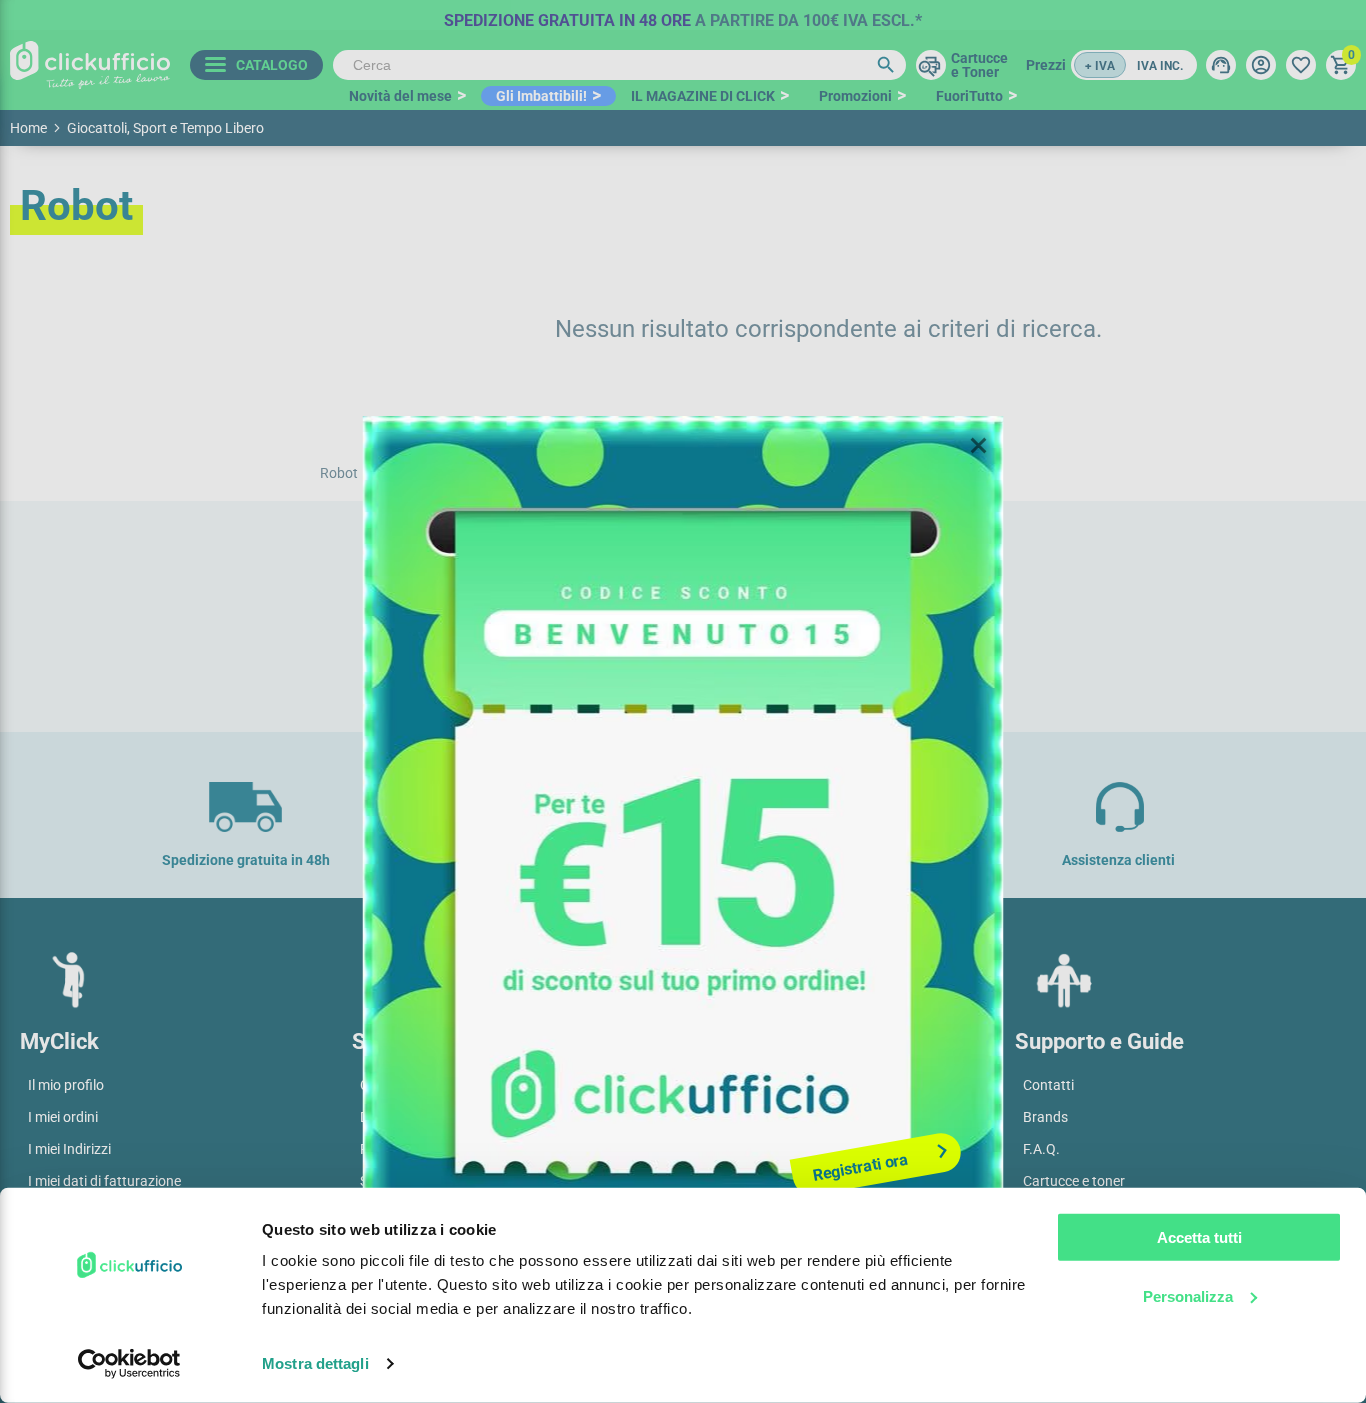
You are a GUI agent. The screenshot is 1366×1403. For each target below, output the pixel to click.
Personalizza (1188, 1295)
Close (979, 446)
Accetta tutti (1199, 1237)
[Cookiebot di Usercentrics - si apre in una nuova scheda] (129, 1364)
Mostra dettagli (315, 1363)
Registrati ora (860, 1167)
